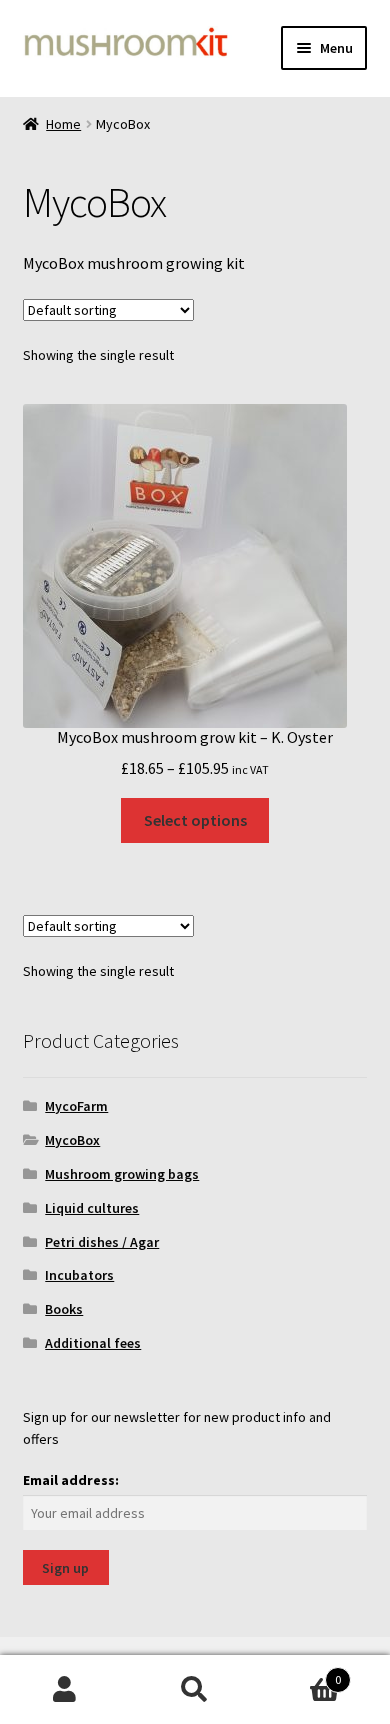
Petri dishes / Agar (102, 1242)
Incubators (79, 1275)
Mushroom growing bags (122, 1174)
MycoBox (72, 1140)
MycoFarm (76, 1106)
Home (63, 124)
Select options (195, 820)
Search (195, 1690)
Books (64, 1309)
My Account (65, 1690)
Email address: (71, 1480)
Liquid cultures (92, 1208)
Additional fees (93, 1343)
